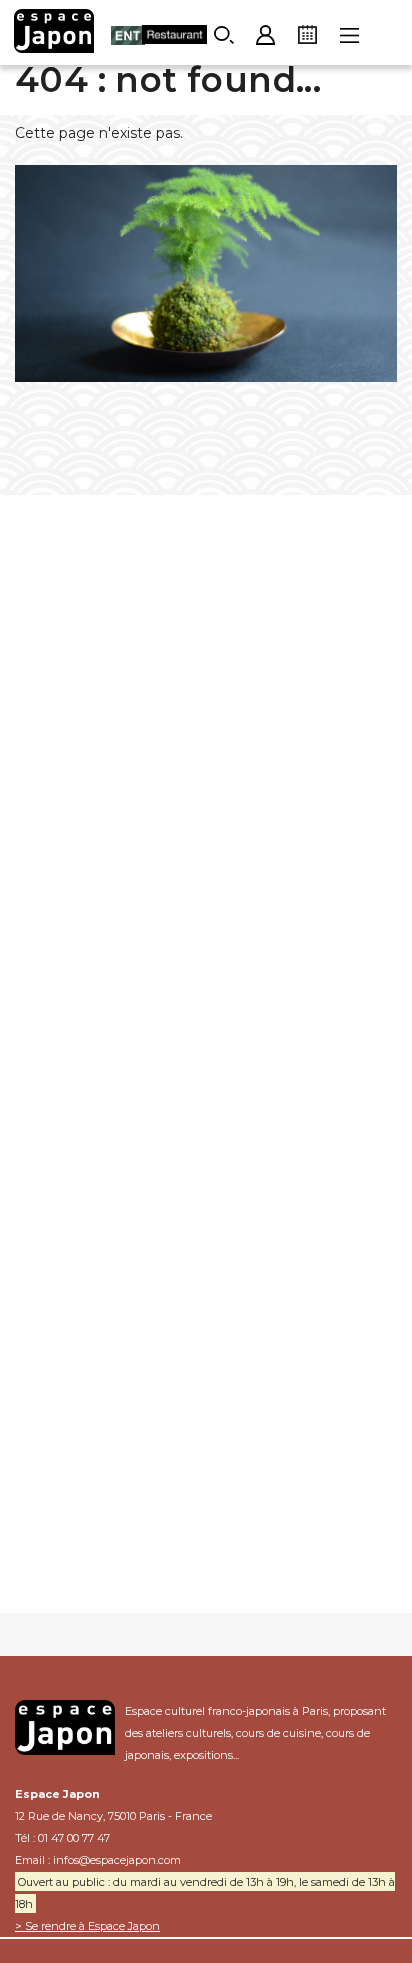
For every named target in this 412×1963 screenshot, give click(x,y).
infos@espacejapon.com (117, 1860)
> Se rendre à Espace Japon (87, 1926)
